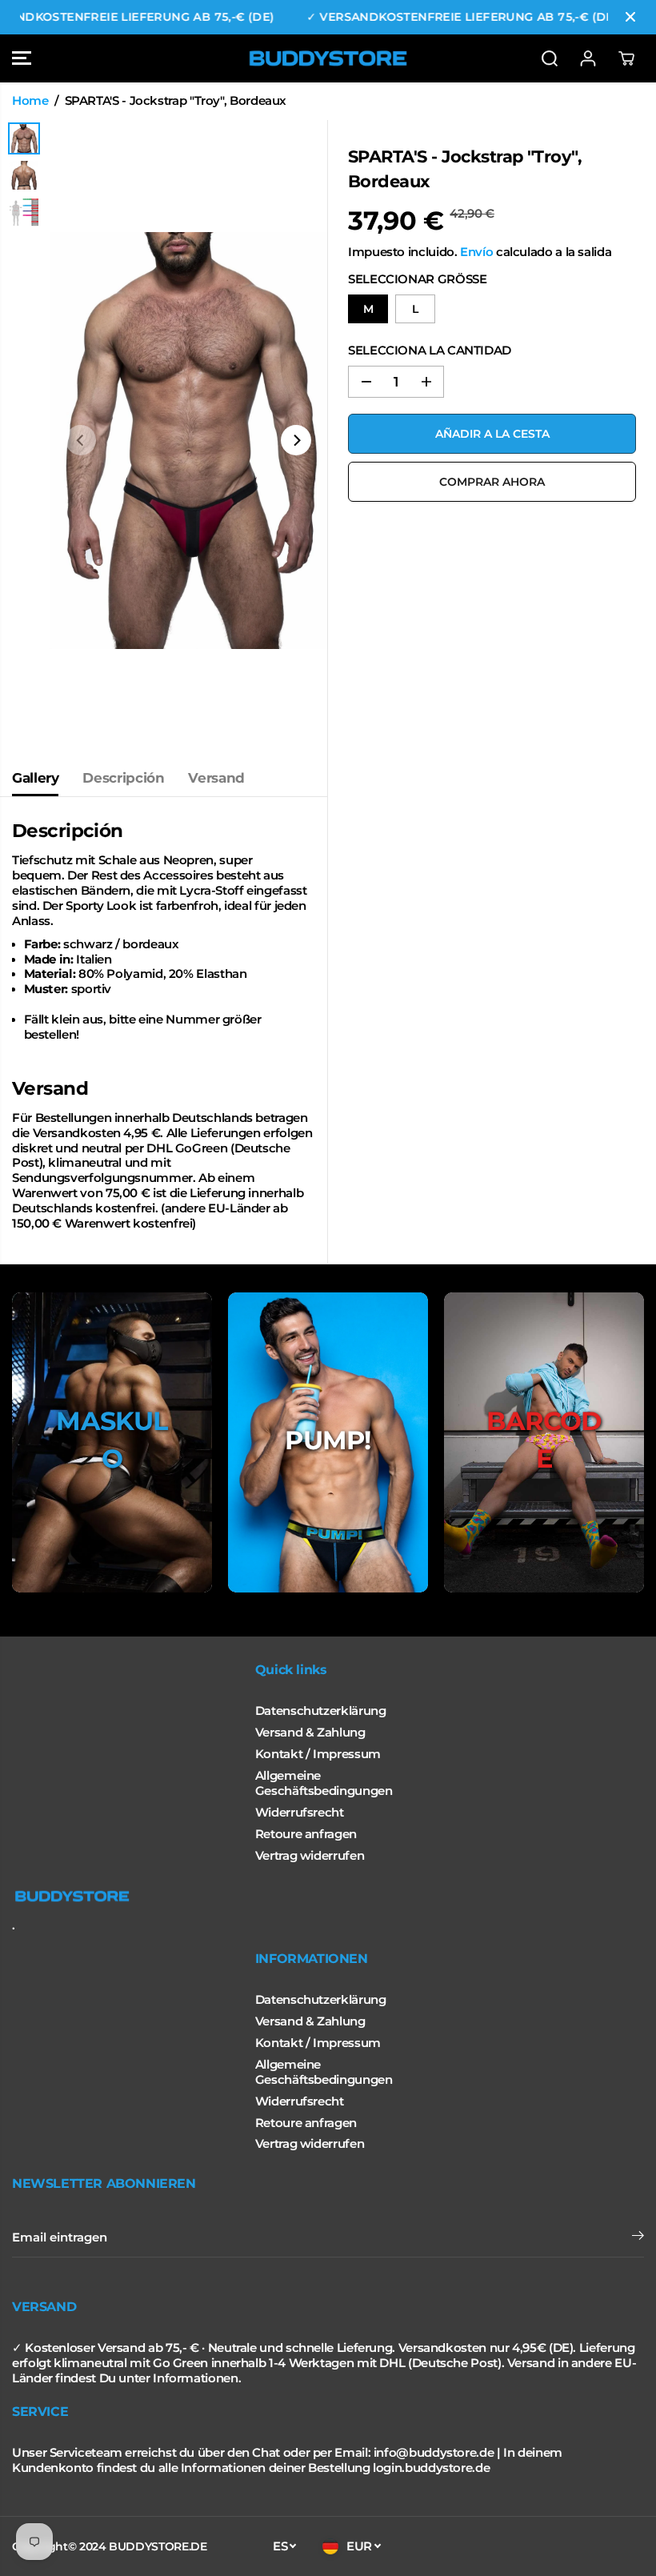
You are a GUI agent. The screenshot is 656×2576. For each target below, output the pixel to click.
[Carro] (626, 58)
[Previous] (81, 440)
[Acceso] (588, 58)
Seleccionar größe (417, 279)
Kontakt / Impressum (318, 1754)
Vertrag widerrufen (310, 1856)
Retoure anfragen (306, 1834)
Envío (476, 252)
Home (30, 101)
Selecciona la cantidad (430, 351)
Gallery (35, 778)
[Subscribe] (638, 2237)
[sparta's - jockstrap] (188, 440)
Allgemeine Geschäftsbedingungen (324, 1783)
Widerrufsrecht (300, 1813)
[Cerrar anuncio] (630, 17)
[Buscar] (550, 58)
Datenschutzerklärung (321, 1711)
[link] (328, 1897)
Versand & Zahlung (310, 1733)
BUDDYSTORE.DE (158, 2546)
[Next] (296, 440)
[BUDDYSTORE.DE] (328, 58)
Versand (216, 778)
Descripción (123, 778)
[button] (22, 58)
